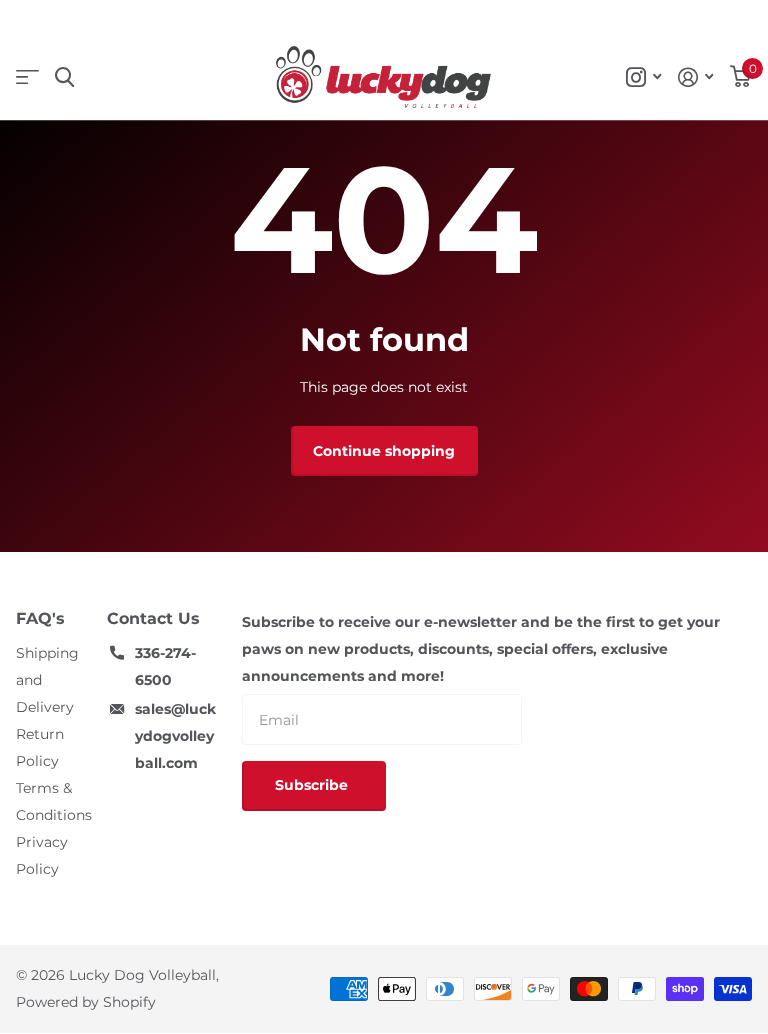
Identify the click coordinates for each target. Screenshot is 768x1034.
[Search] (64, 77)
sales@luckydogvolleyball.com (175, 736)
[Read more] (644, 77)
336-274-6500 (165, 666)
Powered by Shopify (86, 1002)
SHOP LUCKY (27, 77)
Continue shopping (384, 451)
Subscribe (313, 785)
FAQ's (40, 618)
